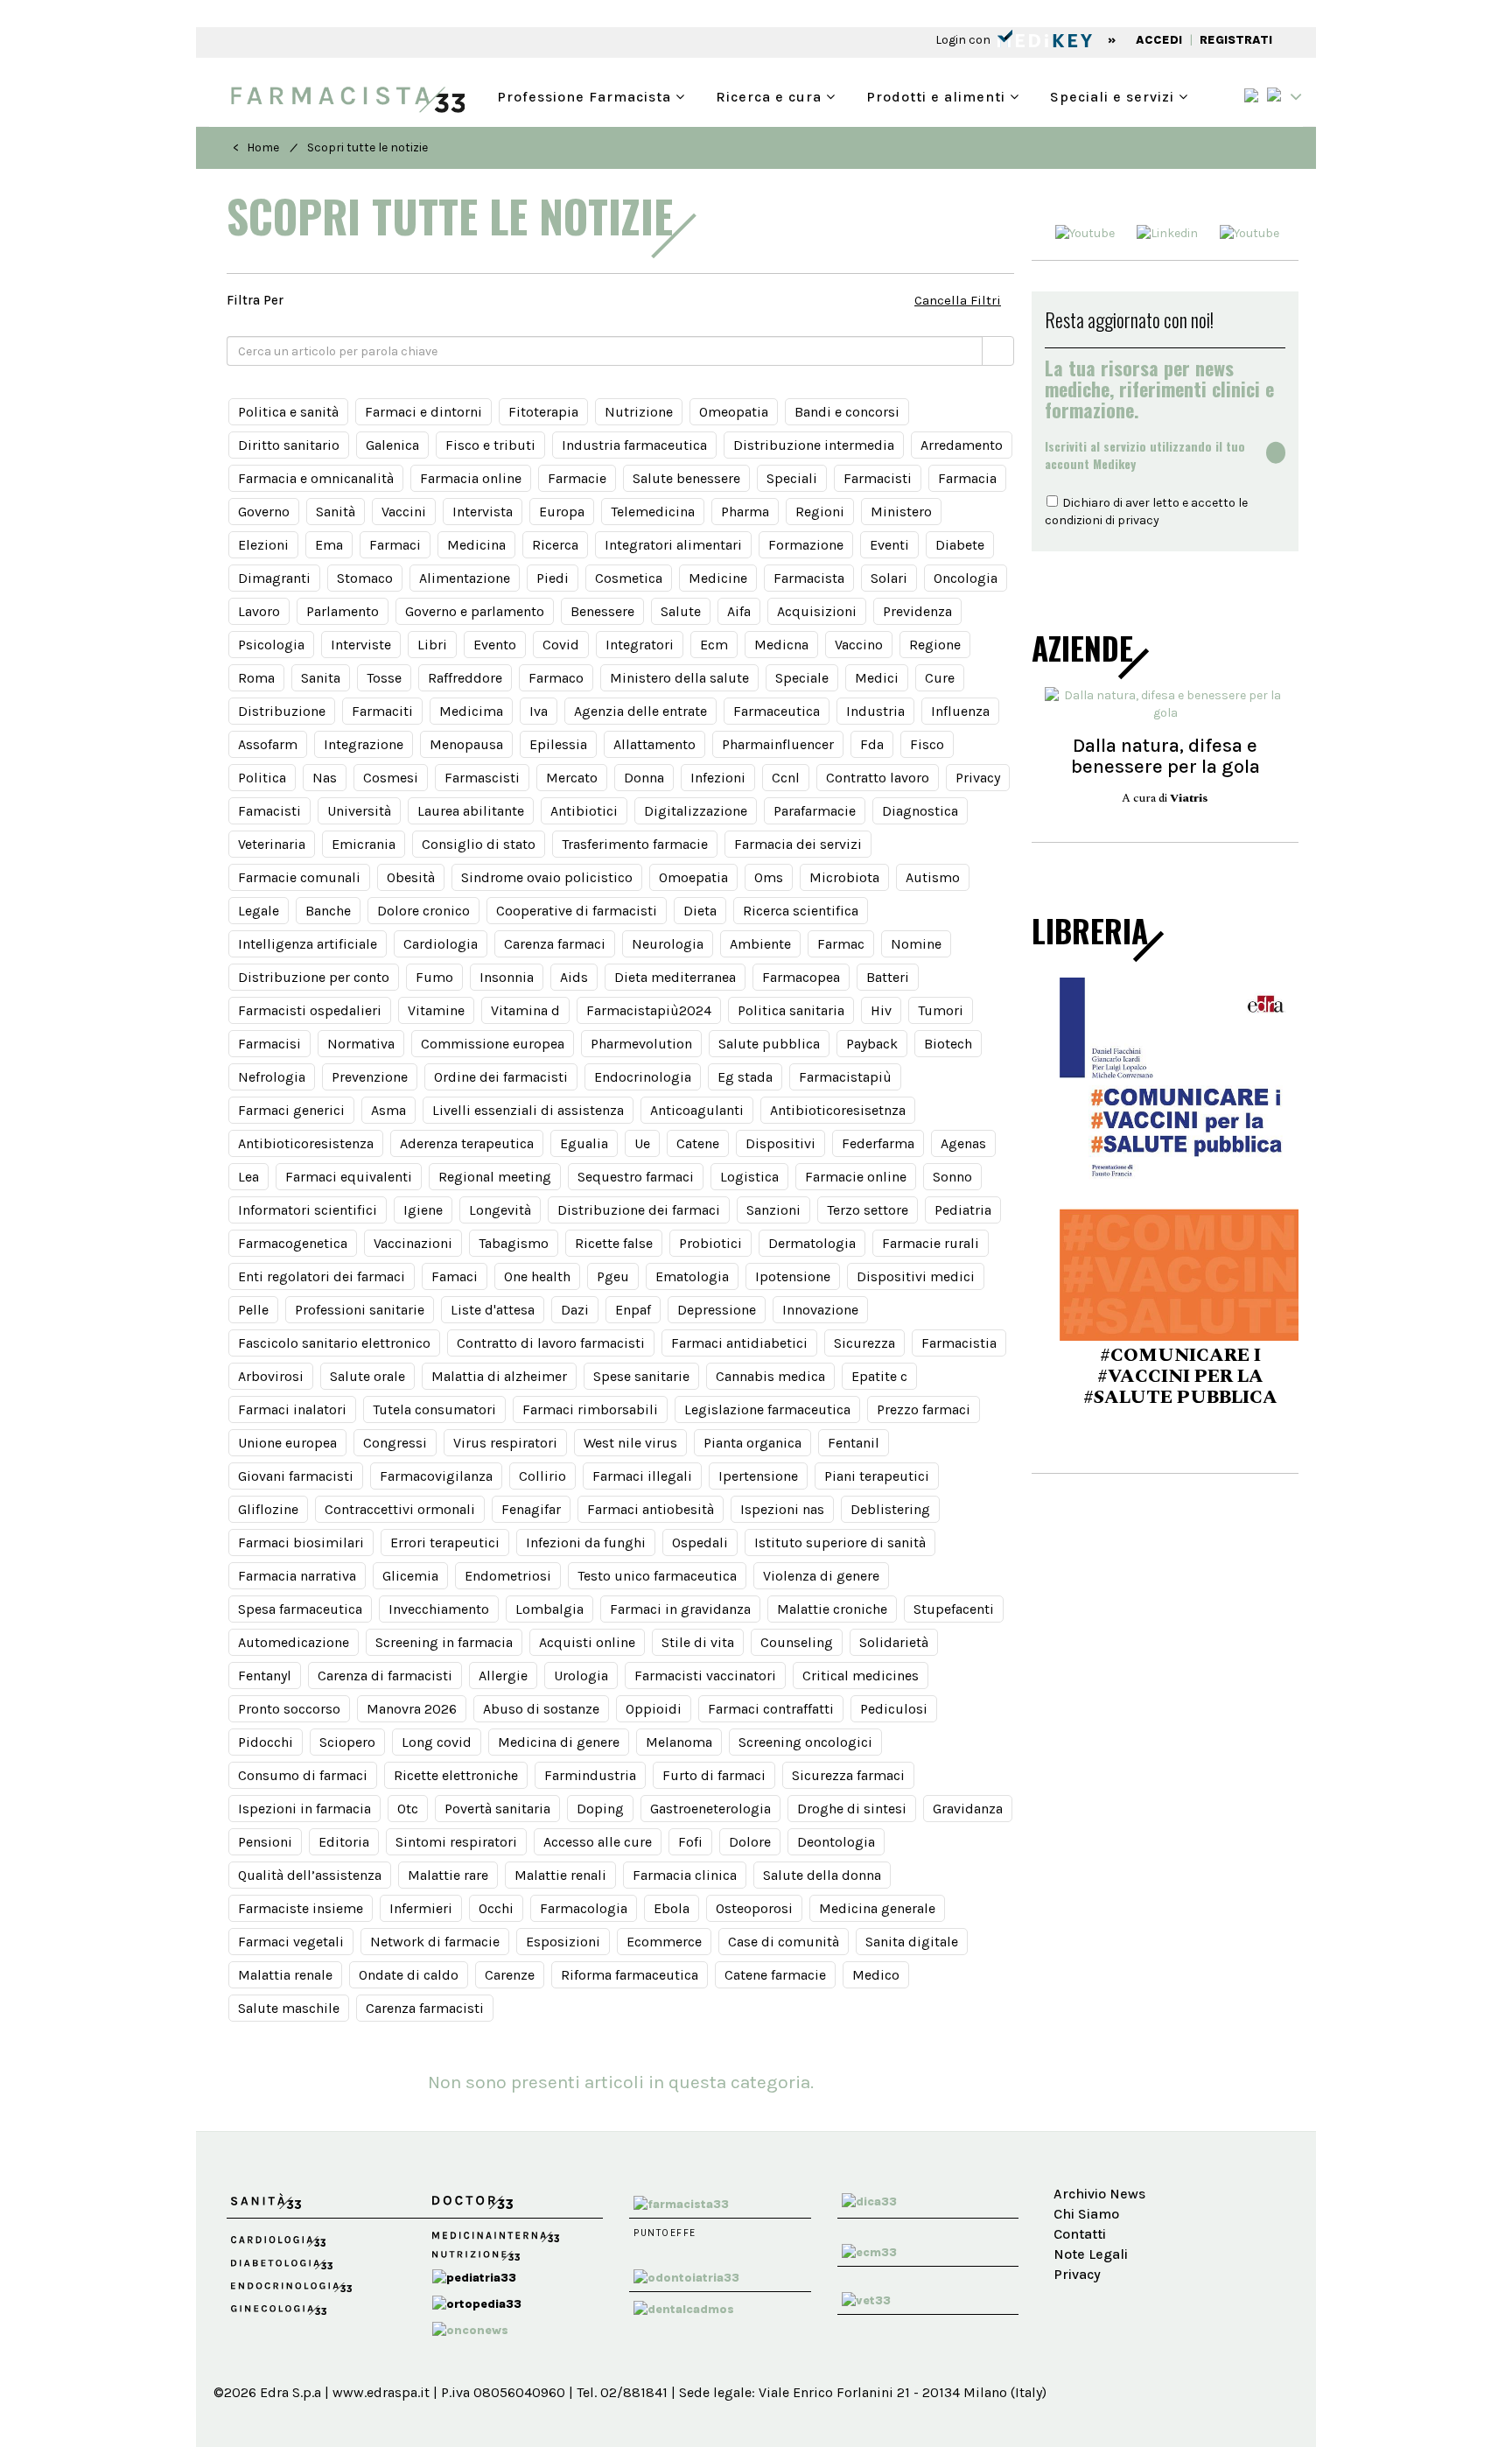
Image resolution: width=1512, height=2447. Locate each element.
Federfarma (878, 1143)
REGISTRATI (1236, 40)
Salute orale (367, 1376)
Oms (769, 877)
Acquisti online (587, 1642)
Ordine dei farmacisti (501, 1077)
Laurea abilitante (471, 811)
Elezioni (263, 545)
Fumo (434, 977)
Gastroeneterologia (710, 1809)
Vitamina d (525, 1010)
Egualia (584, 1143)
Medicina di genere (559, 1742)
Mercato (572, 778)
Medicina (476, 545)
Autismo (933, 877)
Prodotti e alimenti (938, 95)
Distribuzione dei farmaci (639, 1210)
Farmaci (395, 545)
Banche (328, 911)
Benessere (602, 611)
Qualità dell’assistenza (310, 1875)
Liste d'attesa (493, 1310)
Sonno (952, 1177)
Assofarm (268, 744)
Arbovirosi (271, 1376)
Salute (681, 611)
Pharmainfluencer (778, 744)
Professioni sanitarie (360, 1310)
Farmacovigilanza (436, 1476)
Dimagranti (274, 578)
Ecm (714, 645)
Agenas (963, 1143)
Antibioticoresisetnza (838, 1110)
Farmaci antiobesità (651, 1509)
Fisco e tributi (490, 445)
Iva (539, 711)
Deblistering (890, 1509)
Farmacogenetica (293, 1243)
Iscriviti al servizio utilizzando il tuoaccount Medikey (1145, 455)
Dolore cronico (423, 911)
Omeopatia (734, 412)
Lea (248, 1177)
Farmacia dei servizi (798, 844)
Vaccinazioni (413, 1243)
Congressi (395, 1443)
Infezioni (718, 778)
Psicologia (271, 645)
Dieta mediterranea (675, 977)
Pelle (253, 1310)
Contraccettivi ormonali (400, 1509)
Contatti (1080, 2234)
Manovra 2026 (412, 1709)
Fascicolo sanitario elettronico (334, 1343)
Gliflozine (268, 1509)
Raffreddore (465, 678)
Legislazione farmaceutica (767, 1409)
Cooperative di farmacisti (577, 911)
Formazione (806, 545)
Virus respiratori (505, 1443)
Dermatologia (812, 1243)
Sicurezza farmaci (848, 1775)
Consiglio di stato (479, 844)
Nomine (916, 944)
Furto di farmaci (714, 1775)
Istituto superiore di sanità (840, 1543)
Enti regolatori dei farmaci (322, 1276)
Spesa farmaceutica (300, 1609)
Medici (877, 678)
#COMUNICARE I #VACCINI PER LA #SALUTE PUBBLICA (1165, 1377)
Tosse (384, 678)
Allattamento (654, 744)
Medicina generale (877, 1908)
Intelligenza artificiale (308, 944)
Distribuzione (282, 711)
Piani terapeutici (877, 1476)
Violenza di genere (821, 1576)
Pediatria (963, 1210)
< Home (256, 147)
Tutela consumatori (434, 1409)
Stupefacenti (954, 1609)
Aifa (739, 611)
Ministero (901, 512)
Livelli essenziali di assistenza (528, 1110)
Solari (889, 578)
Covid (561, 645)
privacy (1138, 520)
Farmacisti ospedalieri (310, 1010)
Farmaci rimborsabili (590, 1409)
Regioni (820, 512)
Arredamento (962, 445)
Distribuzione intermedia (814, 445)
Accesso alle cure (598, 1842)
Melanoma (679, 1742)
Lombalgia (549, 1609)
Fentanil (854, 1443)
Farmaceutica (777, 711)
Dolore (750, 1842)
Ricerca (555, 545)
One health (537, 1276)
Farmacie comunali (299, 877)
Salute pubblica (769, 1044)
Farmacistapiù (845, 1077)
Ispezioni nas (782, 1509)
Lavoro (259, 611)
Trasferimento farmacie (635, 844)
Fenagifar (531, 1509)
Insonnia (507, 977)
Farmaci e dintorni (423, 412)
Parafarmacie (815, 811)
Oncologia (966, 578)
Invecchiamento (439, 1609)
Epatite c (879, 1376)
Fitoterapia (543, 412)
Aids (574, 977)
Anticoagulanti (697, 1110)
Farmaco (556, 678)
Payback (872, 1044)
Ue (642, 1143)
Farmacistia (959, 1343)
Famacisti (269, 811)
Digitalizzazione (696, 811)
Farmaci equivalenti (349, 1177)
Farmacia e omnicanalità (316, 478)
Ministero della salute (679, 678)
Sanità (336, 512)
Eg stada (745, 1077)
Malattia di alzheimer (499, 1376)
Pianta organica (752, 1443)
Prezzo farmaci (924, 1409)
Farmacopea (801, 977)
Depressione (717, 1310)
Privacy (978, 778)
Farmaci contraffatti (771, 1709)
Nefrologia (272, 1077)
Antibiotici (584, 811)
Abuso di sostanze (541, 1709)
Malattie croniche (832, 1609)
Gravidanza (968, 1809)
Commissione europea (493, 1044)
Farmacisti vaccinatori (705, 1676)
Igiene (423, 1210)
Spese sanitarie (641, 1376)
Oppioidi (654, 1709)
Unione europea (287, 1443)
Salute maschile (289, 2008)
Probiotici (710, 1243)
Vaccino (859, 645)
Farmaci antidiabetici (739, 1343)
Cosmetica (629, 578)
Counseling (797, 1642)
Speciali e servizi (1114, 95)
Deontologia (836, 1842)
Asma (388, 1110)
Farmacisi (269, 1044)
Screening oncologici (805, 1742)
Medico (876, 1975)
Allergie (503, 1676)
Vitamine (436, 1010)
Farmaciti (382, 711)
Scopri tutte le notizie (367, 147)
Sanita (321, 678)
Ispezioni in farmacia (304, 1809)
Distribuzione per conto (314, 977)
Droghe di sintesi (852, 1809)
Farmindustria (590, 1775)
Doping (600, 1809)
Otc (408, 1809)
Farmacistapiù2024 (649, 1010)
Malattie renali (560, 1875)
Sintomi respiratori (456, 1842)
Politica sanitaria (791, 1010)
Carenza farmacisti (425, 2008)
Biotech (948, 1044)
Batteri (888, 977)
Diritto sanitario (289, 445)
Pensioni (265, 1842)
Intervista (483, 512)
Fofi (690, 1842)
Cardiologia (441, 944)
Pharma (745, 512)
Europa (562, 512)
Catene (698, 1143)
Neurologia (668, 944)
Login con (964, 40)
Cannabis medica (770, 1376)
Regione (935, 645)
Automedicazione (294, 1642)
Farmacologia (584, 1908)
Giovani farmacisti (296, 1476)
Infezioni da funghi (586, 1543)
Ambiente (760, 944)
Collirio (542, 1476)
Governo (264, 512)
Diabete (960, 545)
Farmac (841, 944)
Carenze (510, 1975)
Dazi (575, 1310)
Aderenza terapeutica (467, 1143)
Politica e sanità (288, 412)
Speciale (802, 678)
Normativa (361, 1044)
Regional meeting (495, 1177)
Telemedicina (653, 512)
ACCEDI (1159, 40)
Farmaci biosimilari (301, 1543)
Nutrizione (639, 412)
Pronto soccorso (289, 1709)
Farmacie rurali (931, 1243)
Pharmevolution (641, 1044)
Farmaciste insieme (301, 1908)
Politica (262, 778)
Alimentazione (465, 578)
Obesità (411, 877)
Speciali (792, 478)
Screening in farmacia (444, 1642)
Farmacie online (856, 1177)
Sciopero (347, 1742)
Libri (432, 645)
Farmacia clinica (685, 1875)
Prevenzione (370, 1077)
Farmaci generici (291, 1110)
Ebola (672, 1908)
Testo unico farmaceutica (657, 1576)
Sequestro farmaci (636, 1177)
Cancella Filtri (958, 300)
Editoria (344, 1842)
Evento (495, 645)
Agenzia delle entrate (640, 711)
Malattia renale (285, 1975)
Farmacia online (471, 478)
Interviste (361, 645)
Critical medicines (861, 1676)
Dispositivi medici (916, 1276)
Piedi (553, 578)
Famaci (455, 1276)
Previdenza (917, 611)
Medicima (471, 711)
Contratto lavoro (878, 778)
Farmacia (967, 478)
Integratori (640, 645)
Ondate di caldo (409, 1975)
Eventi (889, 545)
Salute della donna (822, 1875)
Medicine (718, 578)
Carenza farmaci (555, 944)
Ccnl (786, 778)
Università (359, 811)
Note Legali (1091, 2254)
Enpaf (633, 1310)
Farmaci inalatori (292, 1409)
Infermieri (421, 1908)
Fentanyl (265, 1676)
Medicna (781, 645)
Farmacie (577, 478)
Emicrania (364, 844)
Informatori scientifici (308, 1210)
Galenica (392, 445)
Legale (259, 911)
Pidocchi (266, 1742)
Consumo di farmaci (303, 1775)
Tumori (941, 1010)
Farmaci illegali (642, 1476)
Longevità (500, 1210)
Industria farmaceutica (634, 445)
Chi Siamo (1086, 2214)
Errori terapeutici (445, 1543)
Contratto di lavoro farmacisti (551, 1343)
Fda (872, 744)
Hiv (881, 1010)
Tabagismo (514, 1243)
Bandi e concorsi (847, 412)
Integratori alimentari (673, 545)
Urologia (581, 1676)
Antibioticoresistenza (306, 1143)
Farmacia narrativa (297, 1576)
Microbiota (844, 877)
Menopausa (466, 744)
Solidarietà (894, 1642)
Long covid (437, 1742)
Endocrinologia (643, 1077)
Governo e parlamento (475, 611)
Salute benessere (686, 478)
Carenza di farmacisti (385, 1676)
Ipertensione (758, 1476)
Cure (940, 678)
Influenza (960, 711)
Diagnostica (920, 811)
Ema (329, 545)
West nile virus (630, 1443)
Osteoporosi (754, 1908)
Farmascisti (482, 778)
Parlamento (343, 611)
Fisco (927, 744)
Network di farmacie (435, 1942)
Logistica (749, 1177)
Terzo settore (868, 1210)
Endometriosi (508, 1576)
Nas (325, 778)
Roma (256, 678)
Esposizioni (563, 1942)
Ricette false (614, 1243)
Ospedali (700, 1543)
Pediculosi (894, 1709)
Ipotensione (793, 1276)
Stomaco (365, 578)
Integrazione (364, 744)
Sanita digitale (912, 1942)
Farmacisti (878, 478)
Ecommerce (664, 1942)
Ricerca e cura (771, 95)
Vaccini (404, 512)
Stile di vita (698, 1642)
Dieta (700, 911)
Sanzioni (773, 1210)
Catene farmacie (775, 1975)
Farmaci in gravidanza (680, 1609)
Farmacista (809, 578)
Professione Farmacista (586, 95)
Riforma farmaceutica (630, 1975)
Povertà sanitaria (497, 1809)
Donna (644, 778)
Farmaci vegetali (291, 1942)
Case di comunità (784, 1942)
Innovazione (820, 1310)
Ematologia (692, 1276)
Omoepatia (693, 877)
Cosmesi (391, 778)
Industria (875, 711)
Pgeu (613, 1276)
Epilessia (558, 744)
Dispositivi (780, 1143)
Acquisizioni (817, 611)
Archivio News (1099, 2194)
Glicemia (410, 1576)
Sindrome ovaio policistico (547, 877)
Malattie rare (448, 1875)
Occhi (496, 1908)
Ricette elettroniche (456, 1775)
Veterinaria (272, 844)
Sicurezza (864, 1343)
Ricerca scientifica (801, 911)
